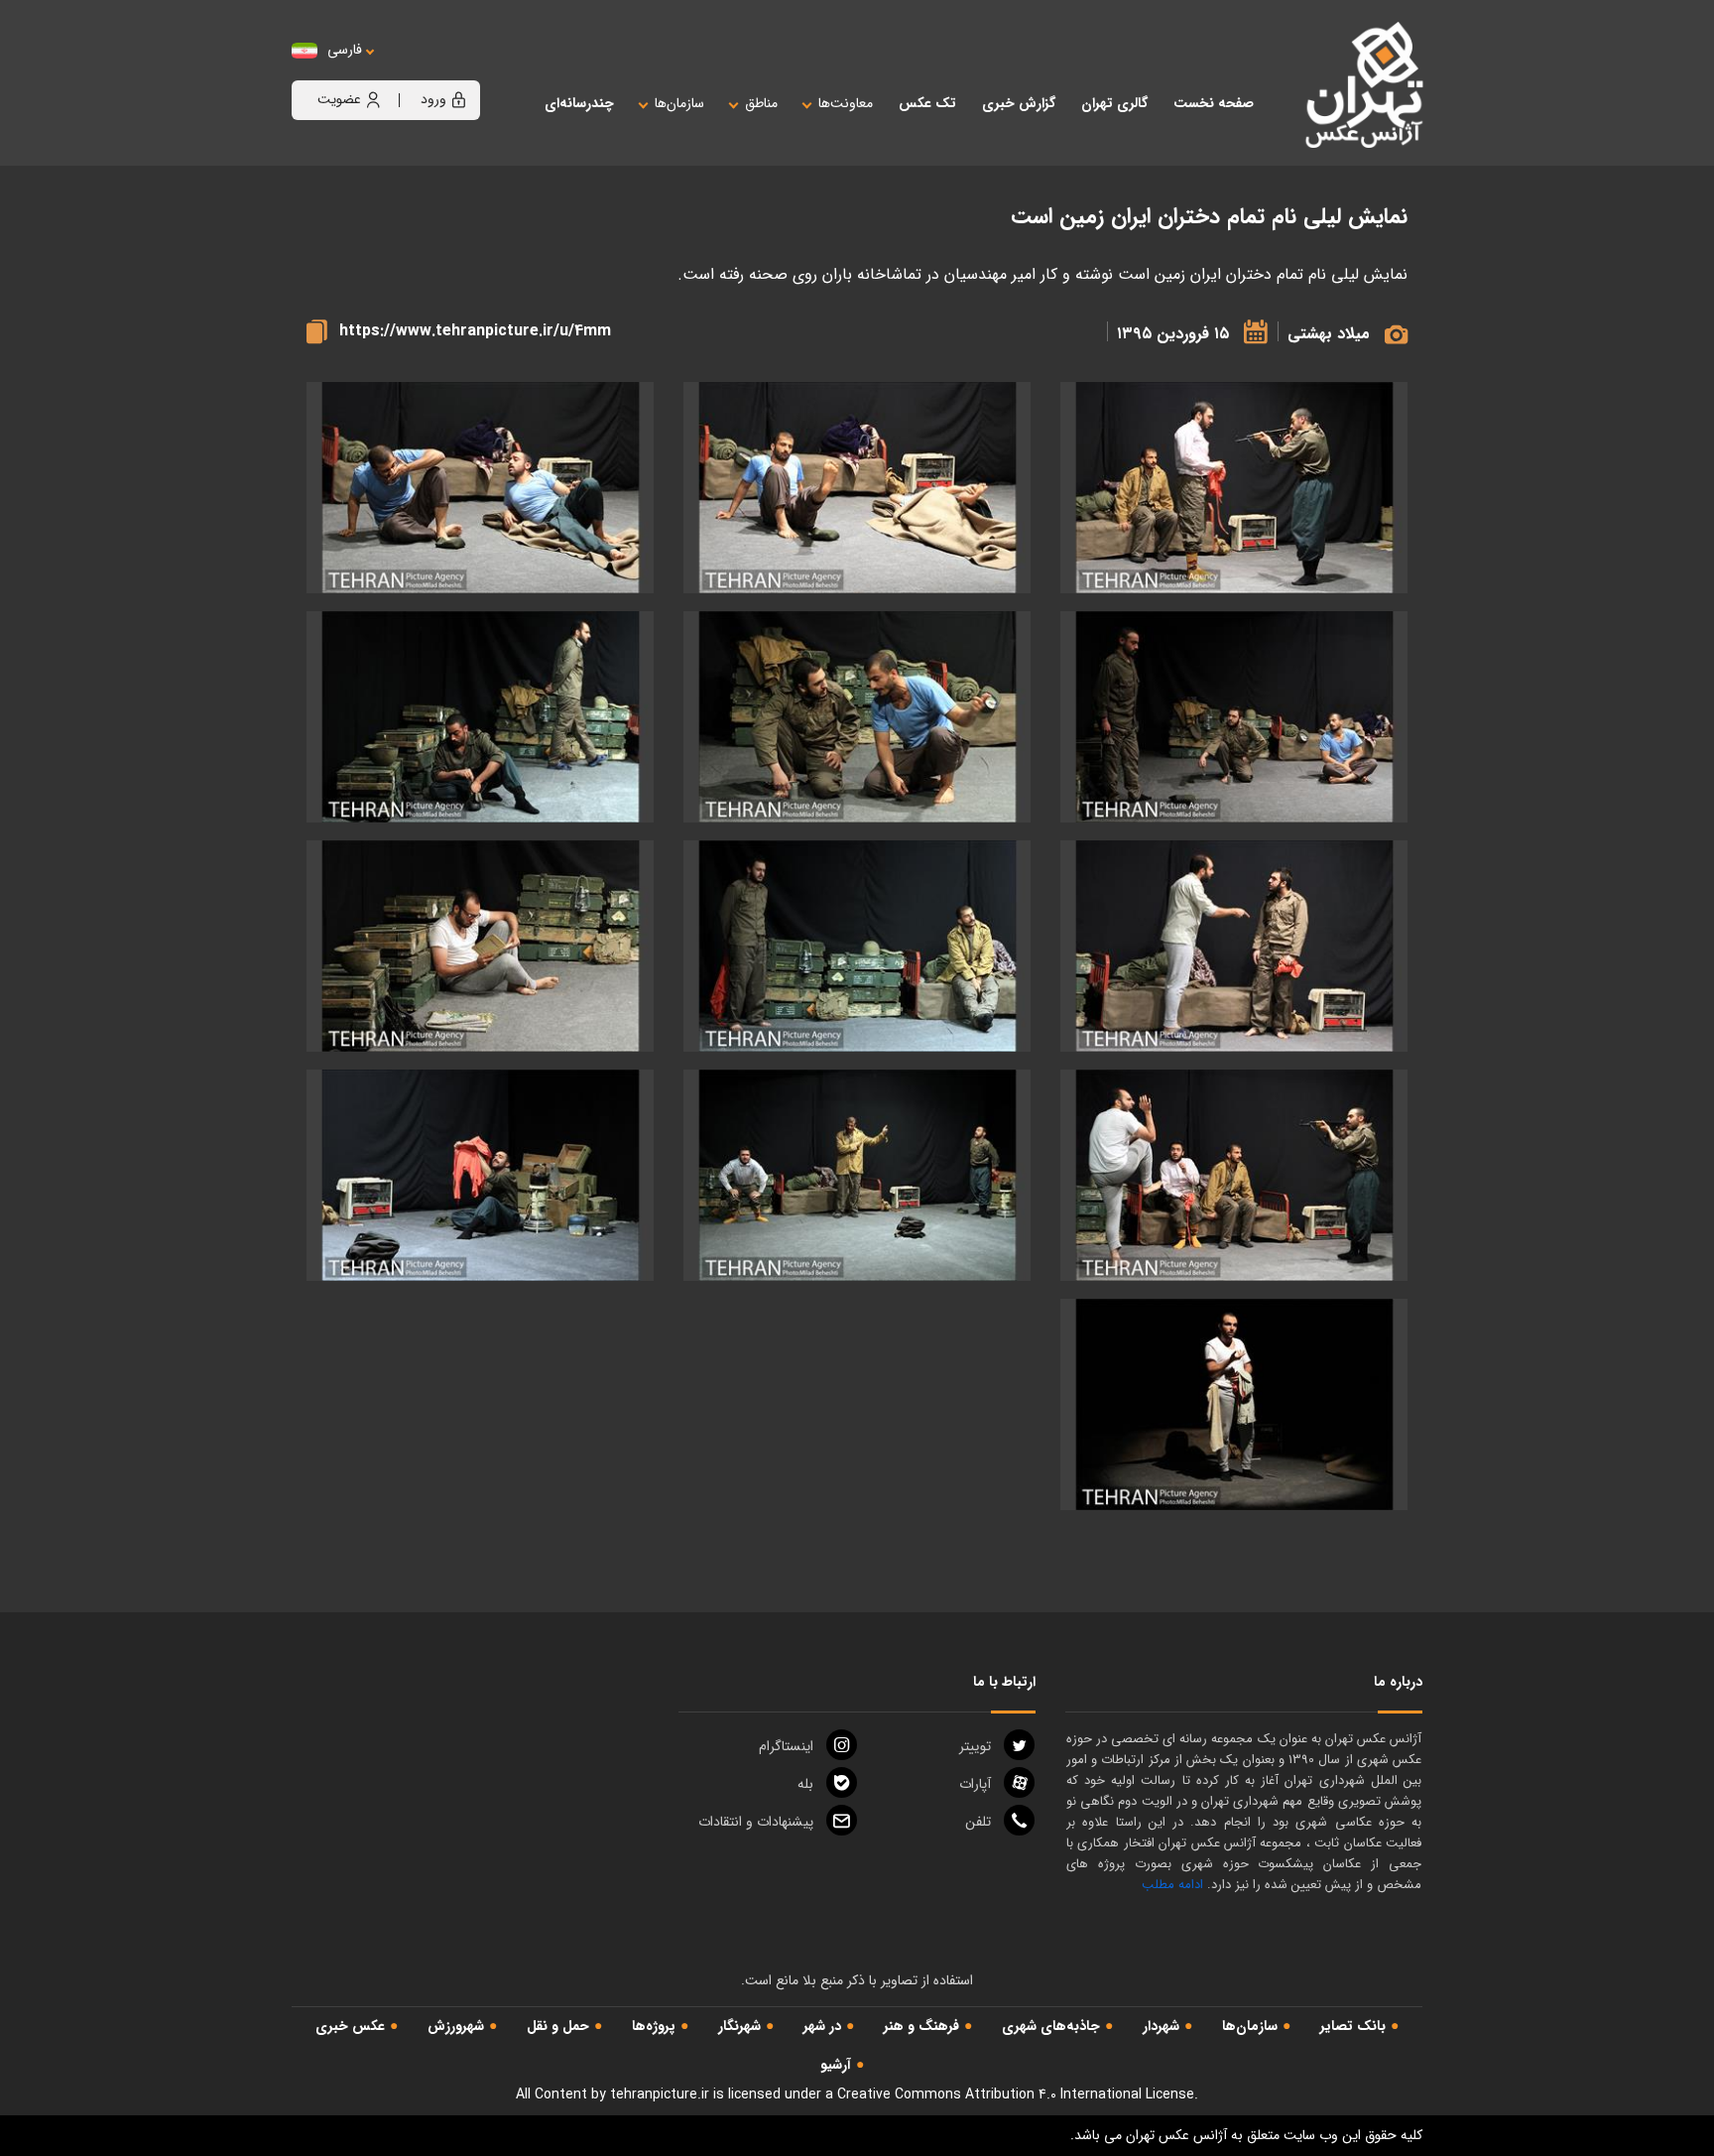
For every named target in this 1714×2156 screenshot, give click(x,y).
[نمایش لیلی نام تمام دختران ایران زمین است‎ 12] (480, 1175)
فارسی (345, 50)
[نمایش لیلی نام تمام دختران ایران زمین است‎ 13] (1234, 1404)
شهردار (1161, 2026)
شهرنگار (739, 2026)
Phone (978, 1822)
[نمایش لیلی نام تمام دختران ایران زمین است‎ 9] (1234, 488)
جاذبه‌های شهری (1051, 2026)
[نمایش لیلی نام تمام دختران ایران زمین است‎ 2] (480, 488)
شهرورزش (456, 2026)
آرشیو (836, 2065)
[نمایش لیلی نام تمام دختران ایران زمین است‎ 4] (857, 717)
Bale (805, 1784)
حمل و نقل (558, 2026)
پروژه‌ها (654, 2026)
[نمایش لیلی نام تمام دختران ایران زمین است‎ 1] (857, 488)
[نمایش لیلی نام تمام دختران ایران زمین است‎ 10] (1234, 1175)
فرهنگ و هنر (921, 2026)
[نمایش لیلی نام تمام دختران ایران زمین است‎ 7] (857, 946)
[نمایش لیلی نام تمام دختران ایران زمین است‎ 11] (857, 1175)
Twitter (975, 1746)
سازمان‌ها (1250, 2026)
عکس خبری (350, 2026)
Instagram (786, 1746)
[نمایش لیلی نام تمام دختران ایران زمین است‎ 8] (480, 946)
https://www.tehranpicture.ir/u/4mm (475, 331)
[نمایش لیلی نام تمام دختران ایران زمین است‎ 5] (480, 717)
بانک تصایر (1353, 2026)
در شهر (822, 2026)
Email (756, 1822)
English (406, 70)
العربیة (454, 70)
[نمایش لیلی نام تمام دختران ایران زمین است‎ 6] (1234, 946)
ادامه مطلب (1172, 1885)
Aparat (975, 1784)
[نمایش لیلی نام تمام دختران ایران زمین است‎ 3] (1234, 717)
